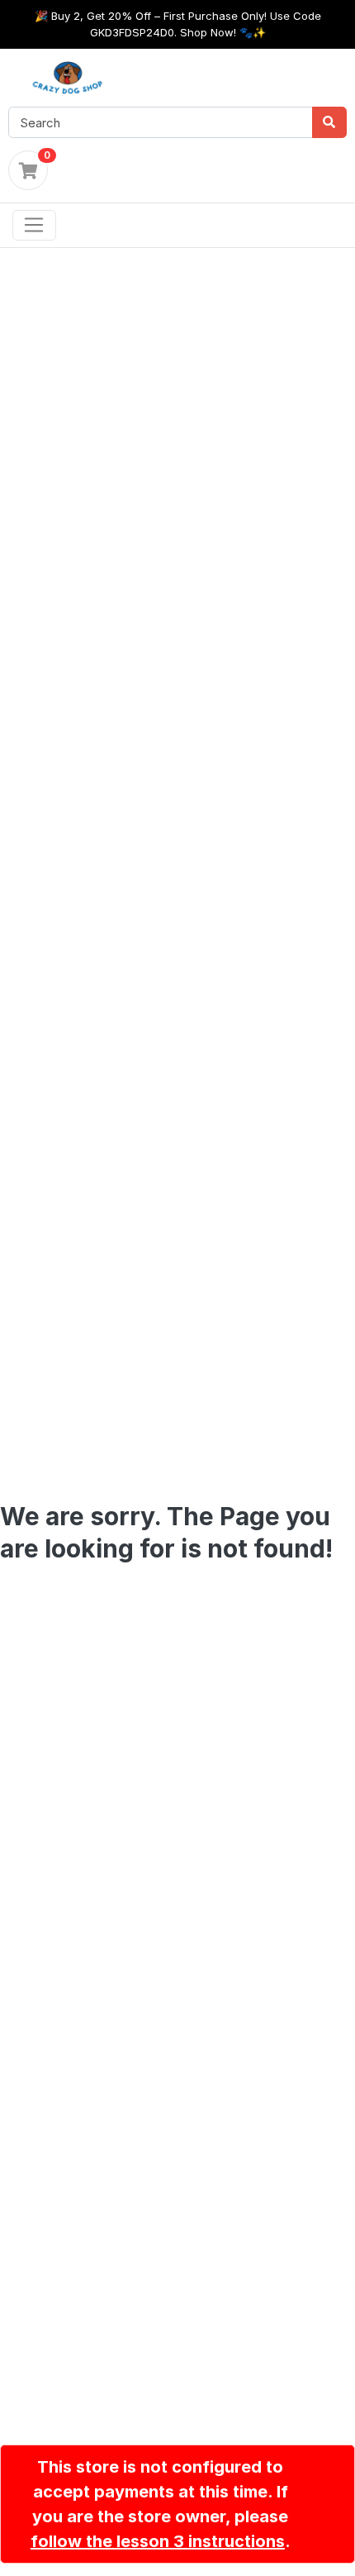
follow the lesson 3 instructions (158, 2541)
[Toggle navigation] (34, 226)
